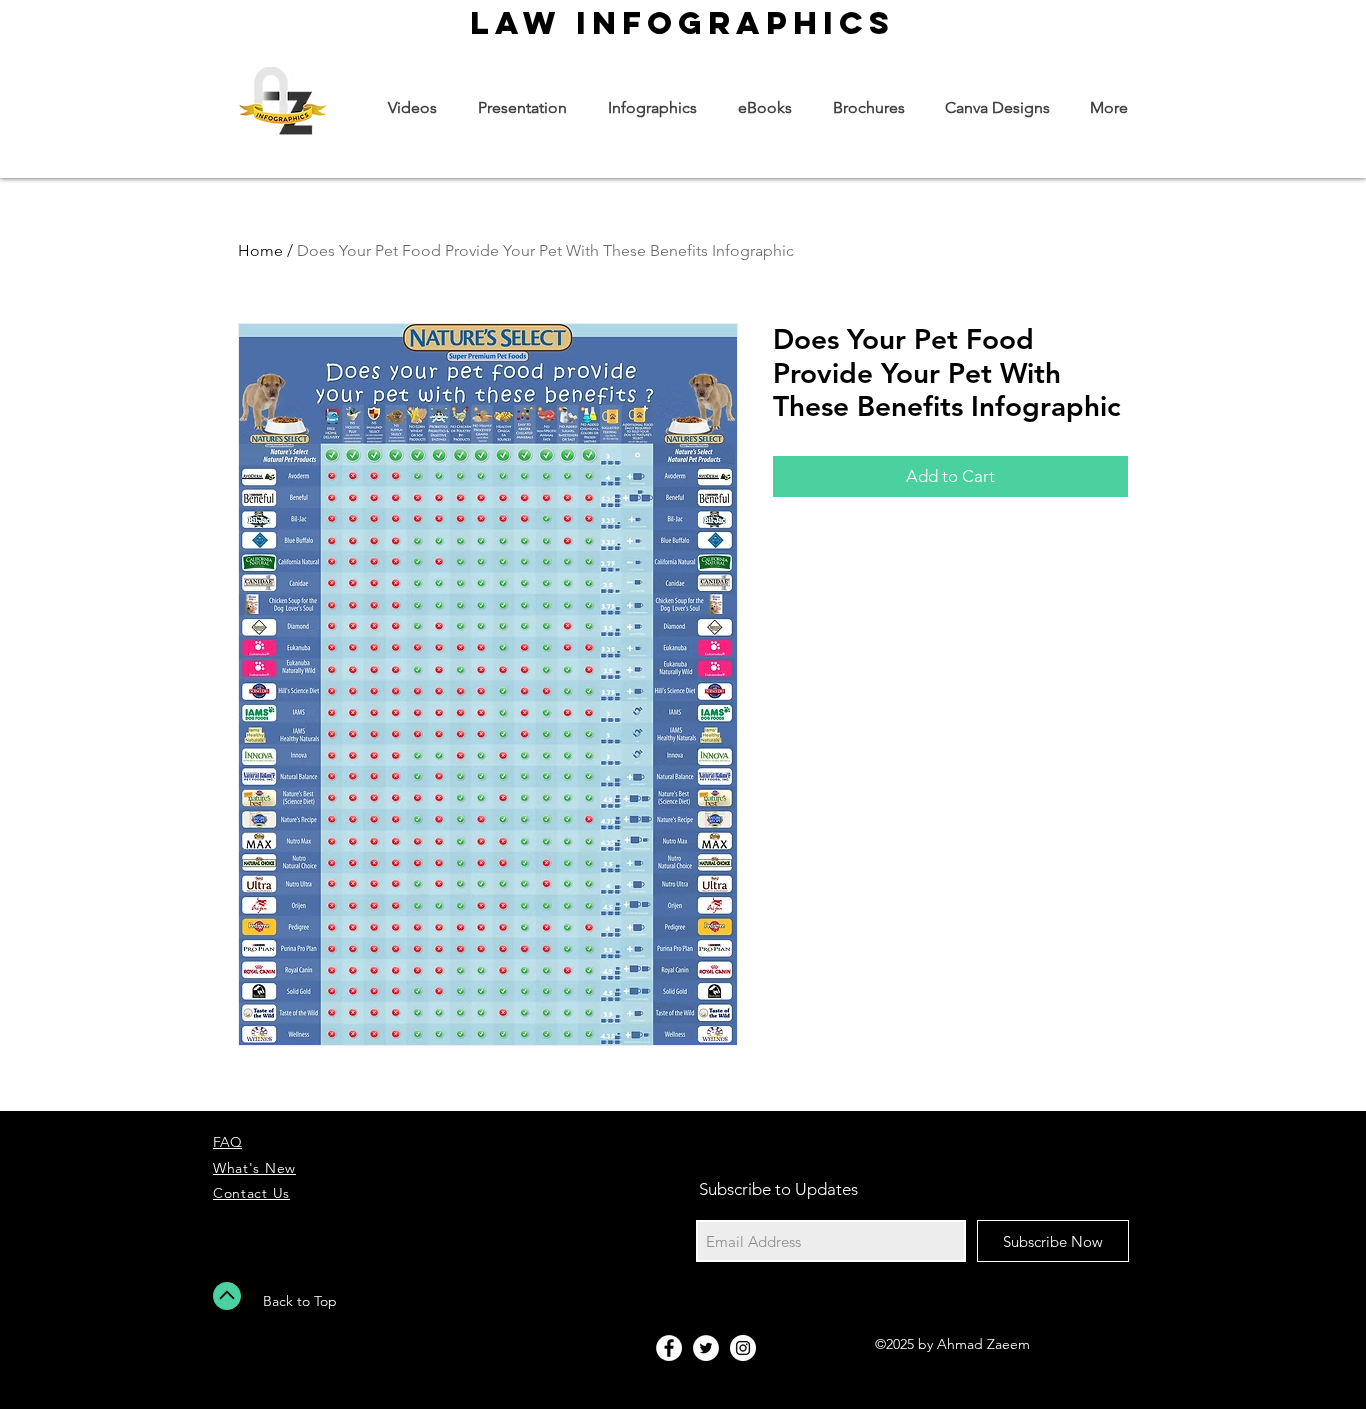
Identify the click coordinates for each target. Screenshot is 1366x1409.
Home (260, 250)
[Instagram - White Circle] (743, 1348)
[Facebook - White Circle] (669, 1348)
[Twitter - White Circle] (706, 1348)
